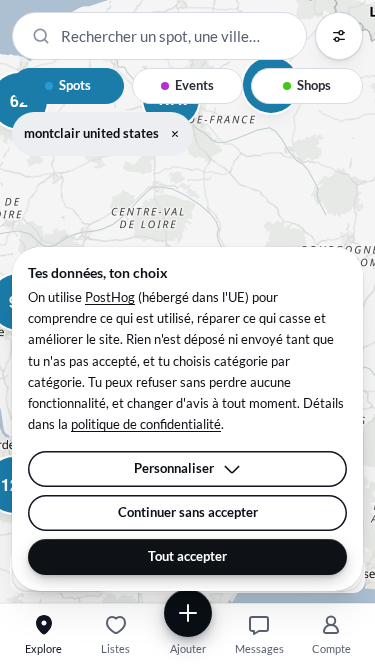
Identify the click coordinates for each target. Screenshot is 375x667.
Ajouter (188, 648)
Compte (331, 648)
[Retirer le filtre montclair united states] (175, 134)
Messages (259, 648)
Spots (75, 85)
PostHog (110, 297)
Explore (43, 648)
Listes (115, 648)
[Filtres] (339, 36)
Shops (314, 85)
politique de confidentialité (146, 424)
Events (194, 85)
